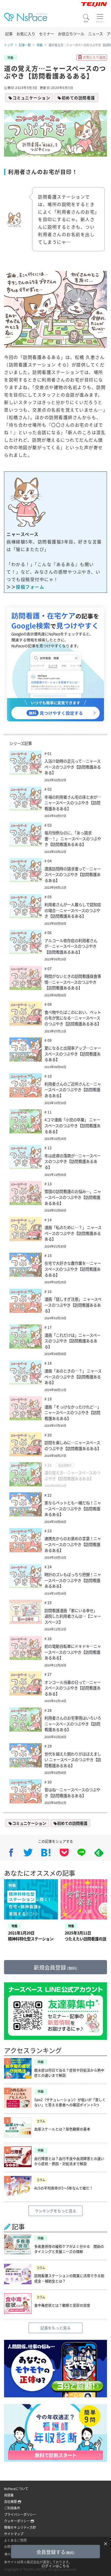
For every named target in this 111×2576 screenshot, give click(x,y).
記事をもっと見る (55, 2328)
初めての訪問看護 (78, 98)
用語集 (9, 2495)
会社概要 (11, 2501)
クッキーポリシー (17, 2521)
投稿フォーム (30, 587)
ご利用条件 (12, 2508)
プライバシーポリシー (20, 2514)
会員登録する (55, 2552)
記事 (9, 34)
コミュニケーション (32, 98)
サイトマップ (14, 2534)
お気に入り (26, 34)
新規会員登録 (55, 1967)
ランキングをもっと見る (55, 2211)
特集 (40, 45)
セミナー (47, 34)
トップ (8, 45)
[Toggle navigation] (100, 18)
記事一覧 (25, 45)
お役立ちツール (71, 34)
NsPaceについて (16, 2489)
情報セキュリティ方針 (20, 2527)
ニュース (96, 34)
